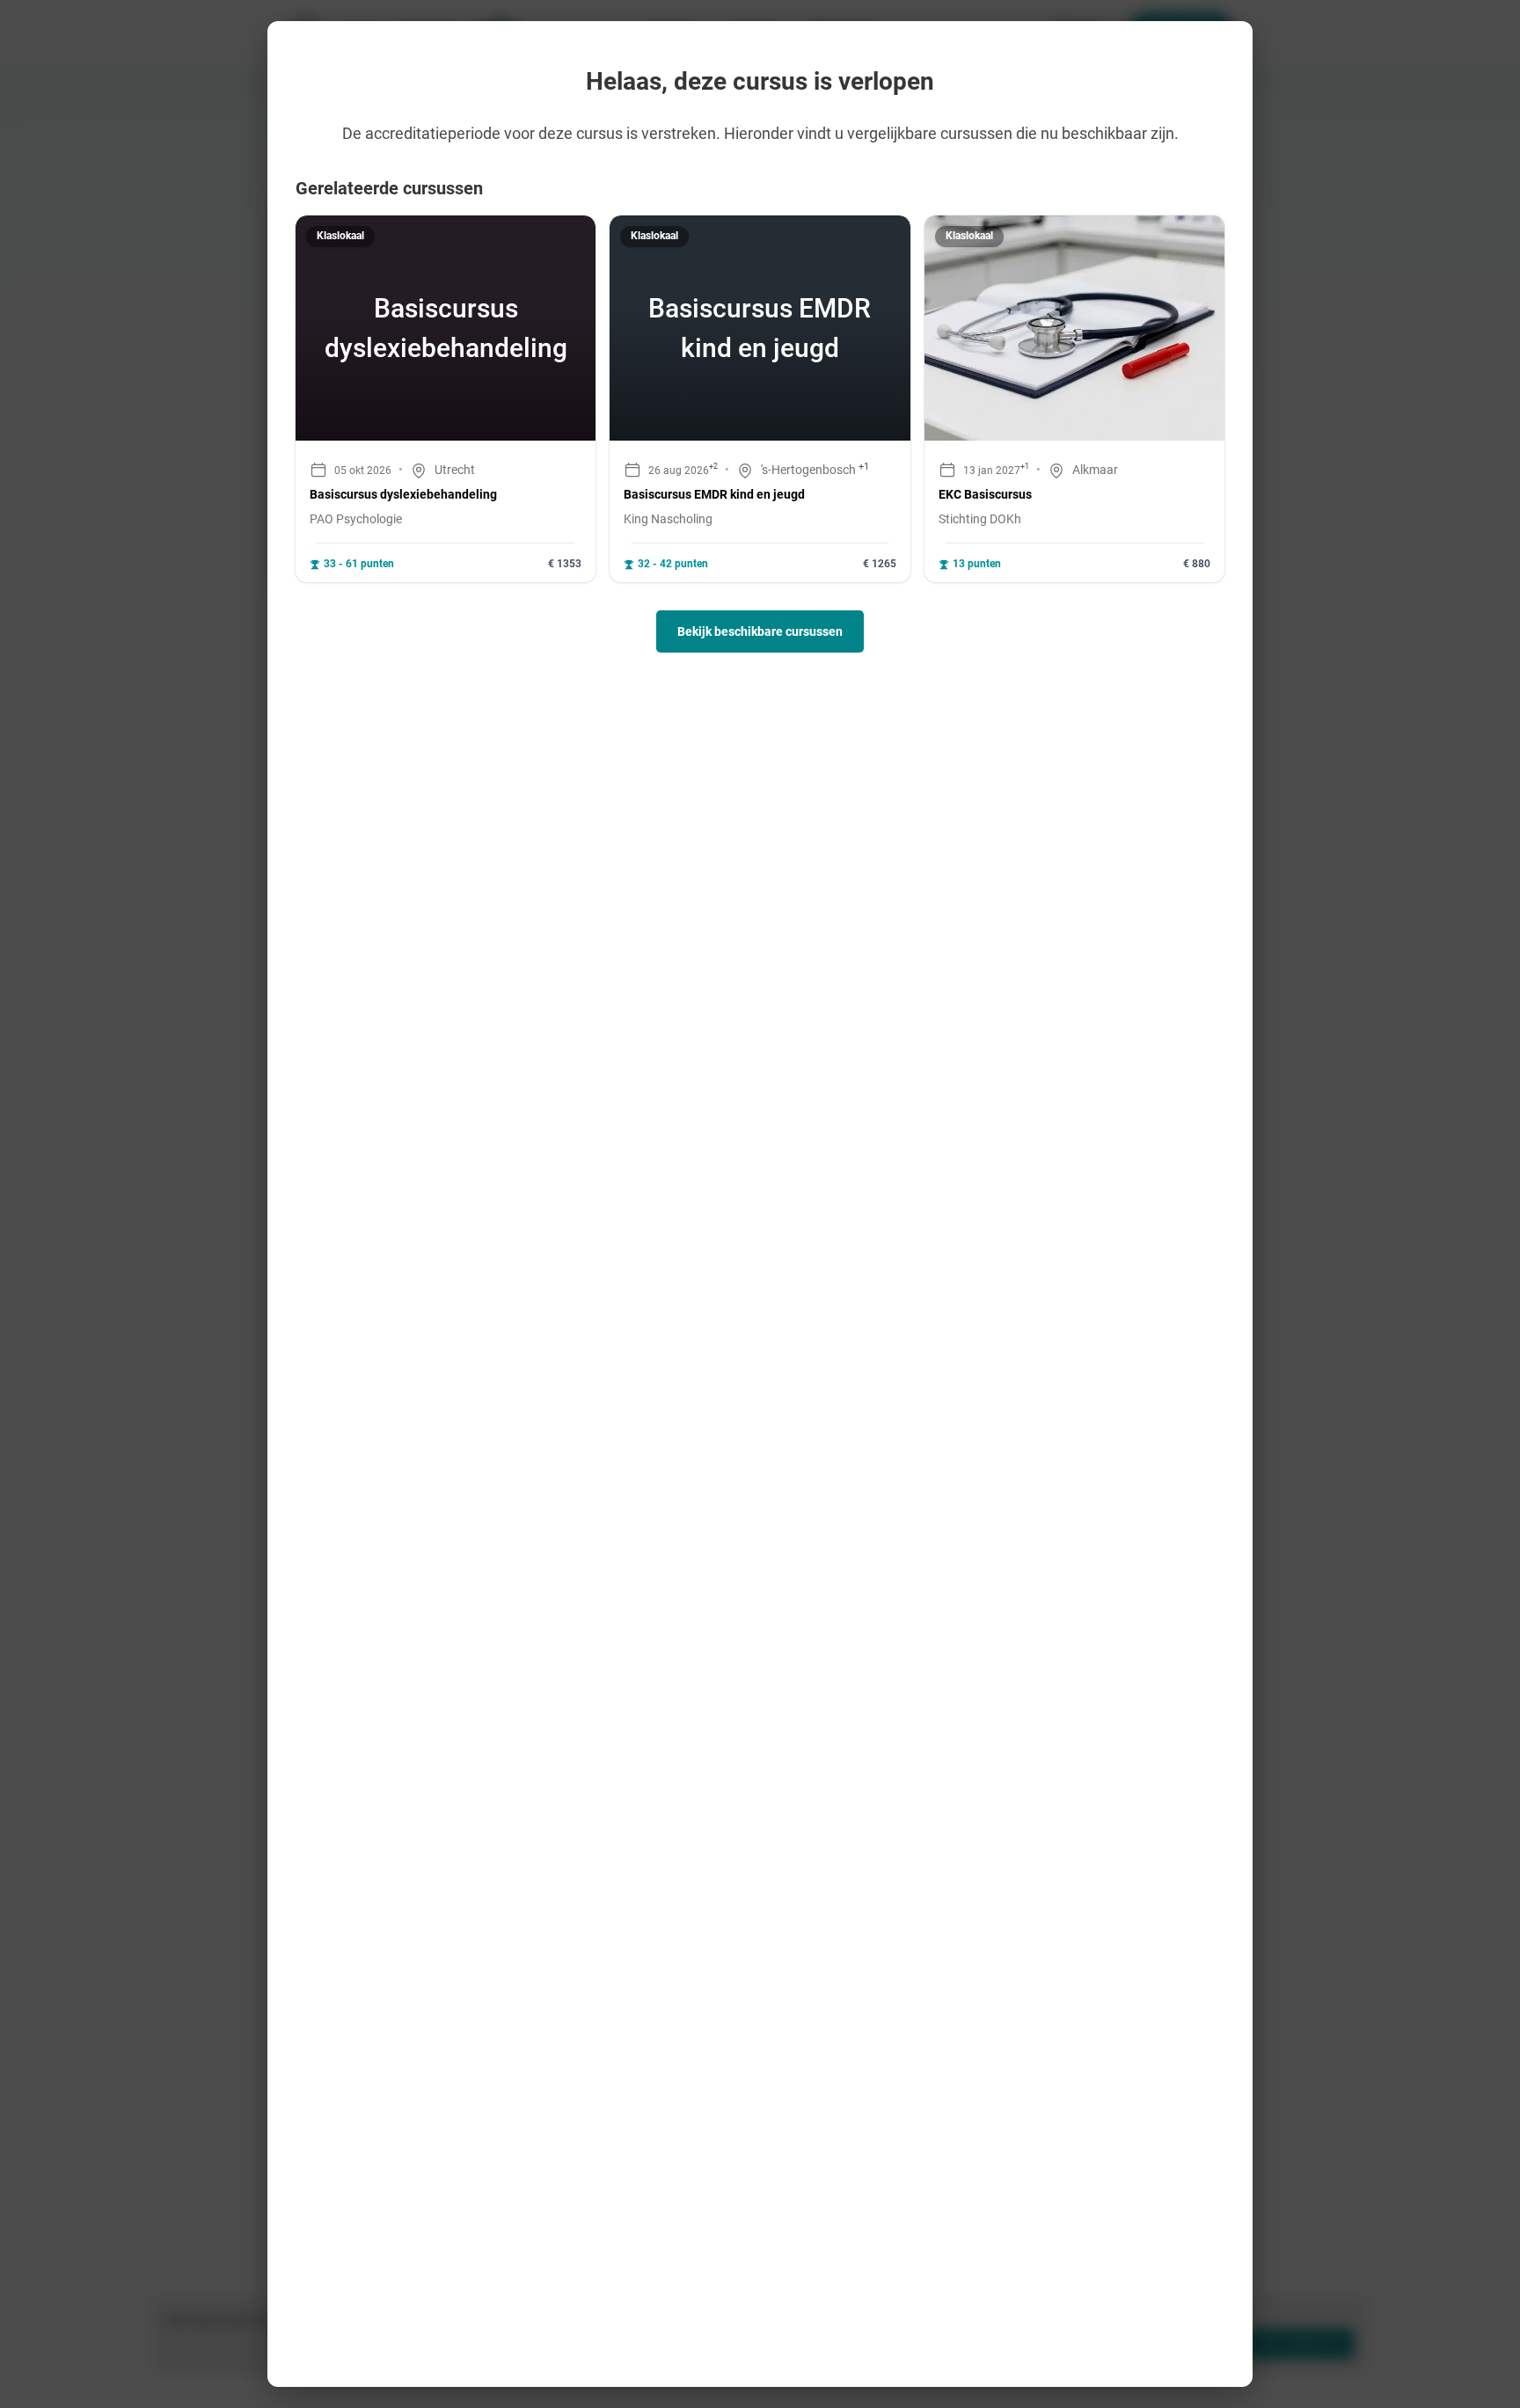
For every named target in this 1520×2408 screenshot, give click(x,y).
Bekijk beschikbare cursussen (760, 631)
